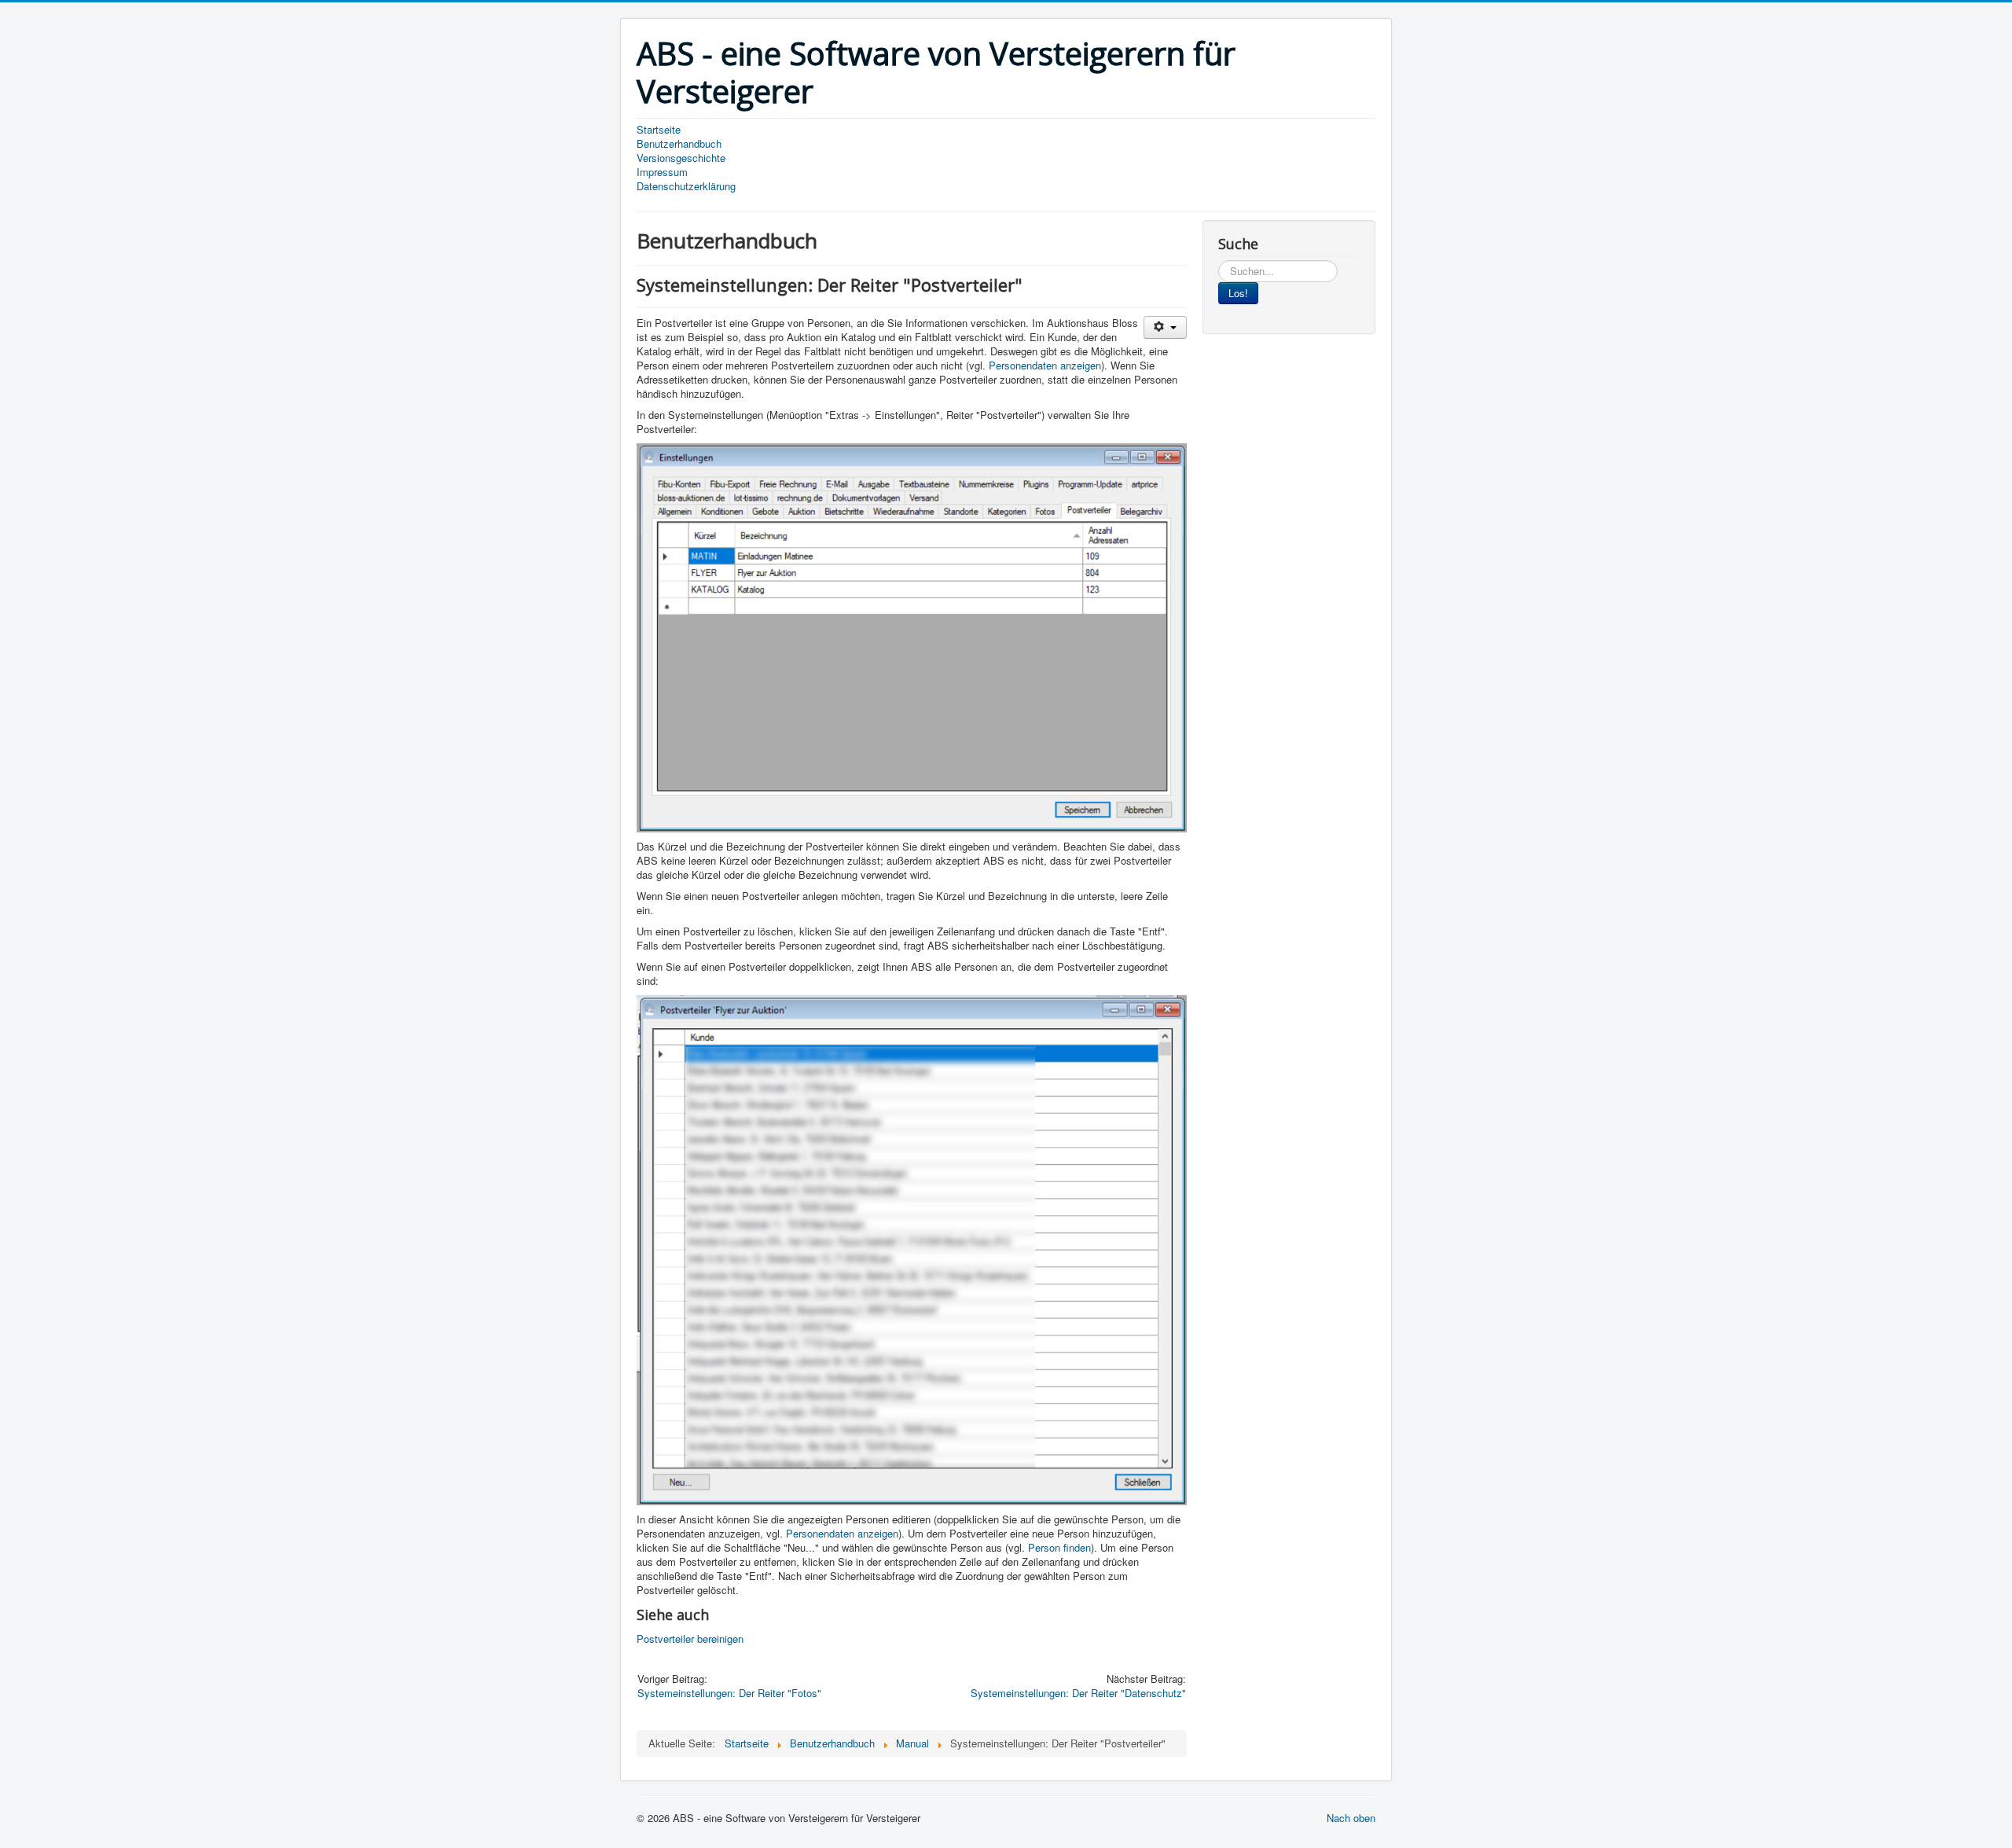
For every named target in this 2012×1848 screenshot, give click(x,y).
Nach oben (1351, 1818)
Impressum (662, 172)
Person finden (1059, 1547)
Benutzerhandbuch (679, 144)
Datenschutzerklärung (686, 186)
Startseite (659, 130)
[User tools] (1165, 327)
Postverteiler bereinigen (690, 1639)
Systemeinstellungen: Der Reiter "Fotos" (729, 1693)
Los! (1238, 293)
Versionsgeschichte (681, 158)
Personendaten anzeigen (1045, 365)
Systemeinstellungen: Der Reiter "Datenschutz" (1078, 1693)
